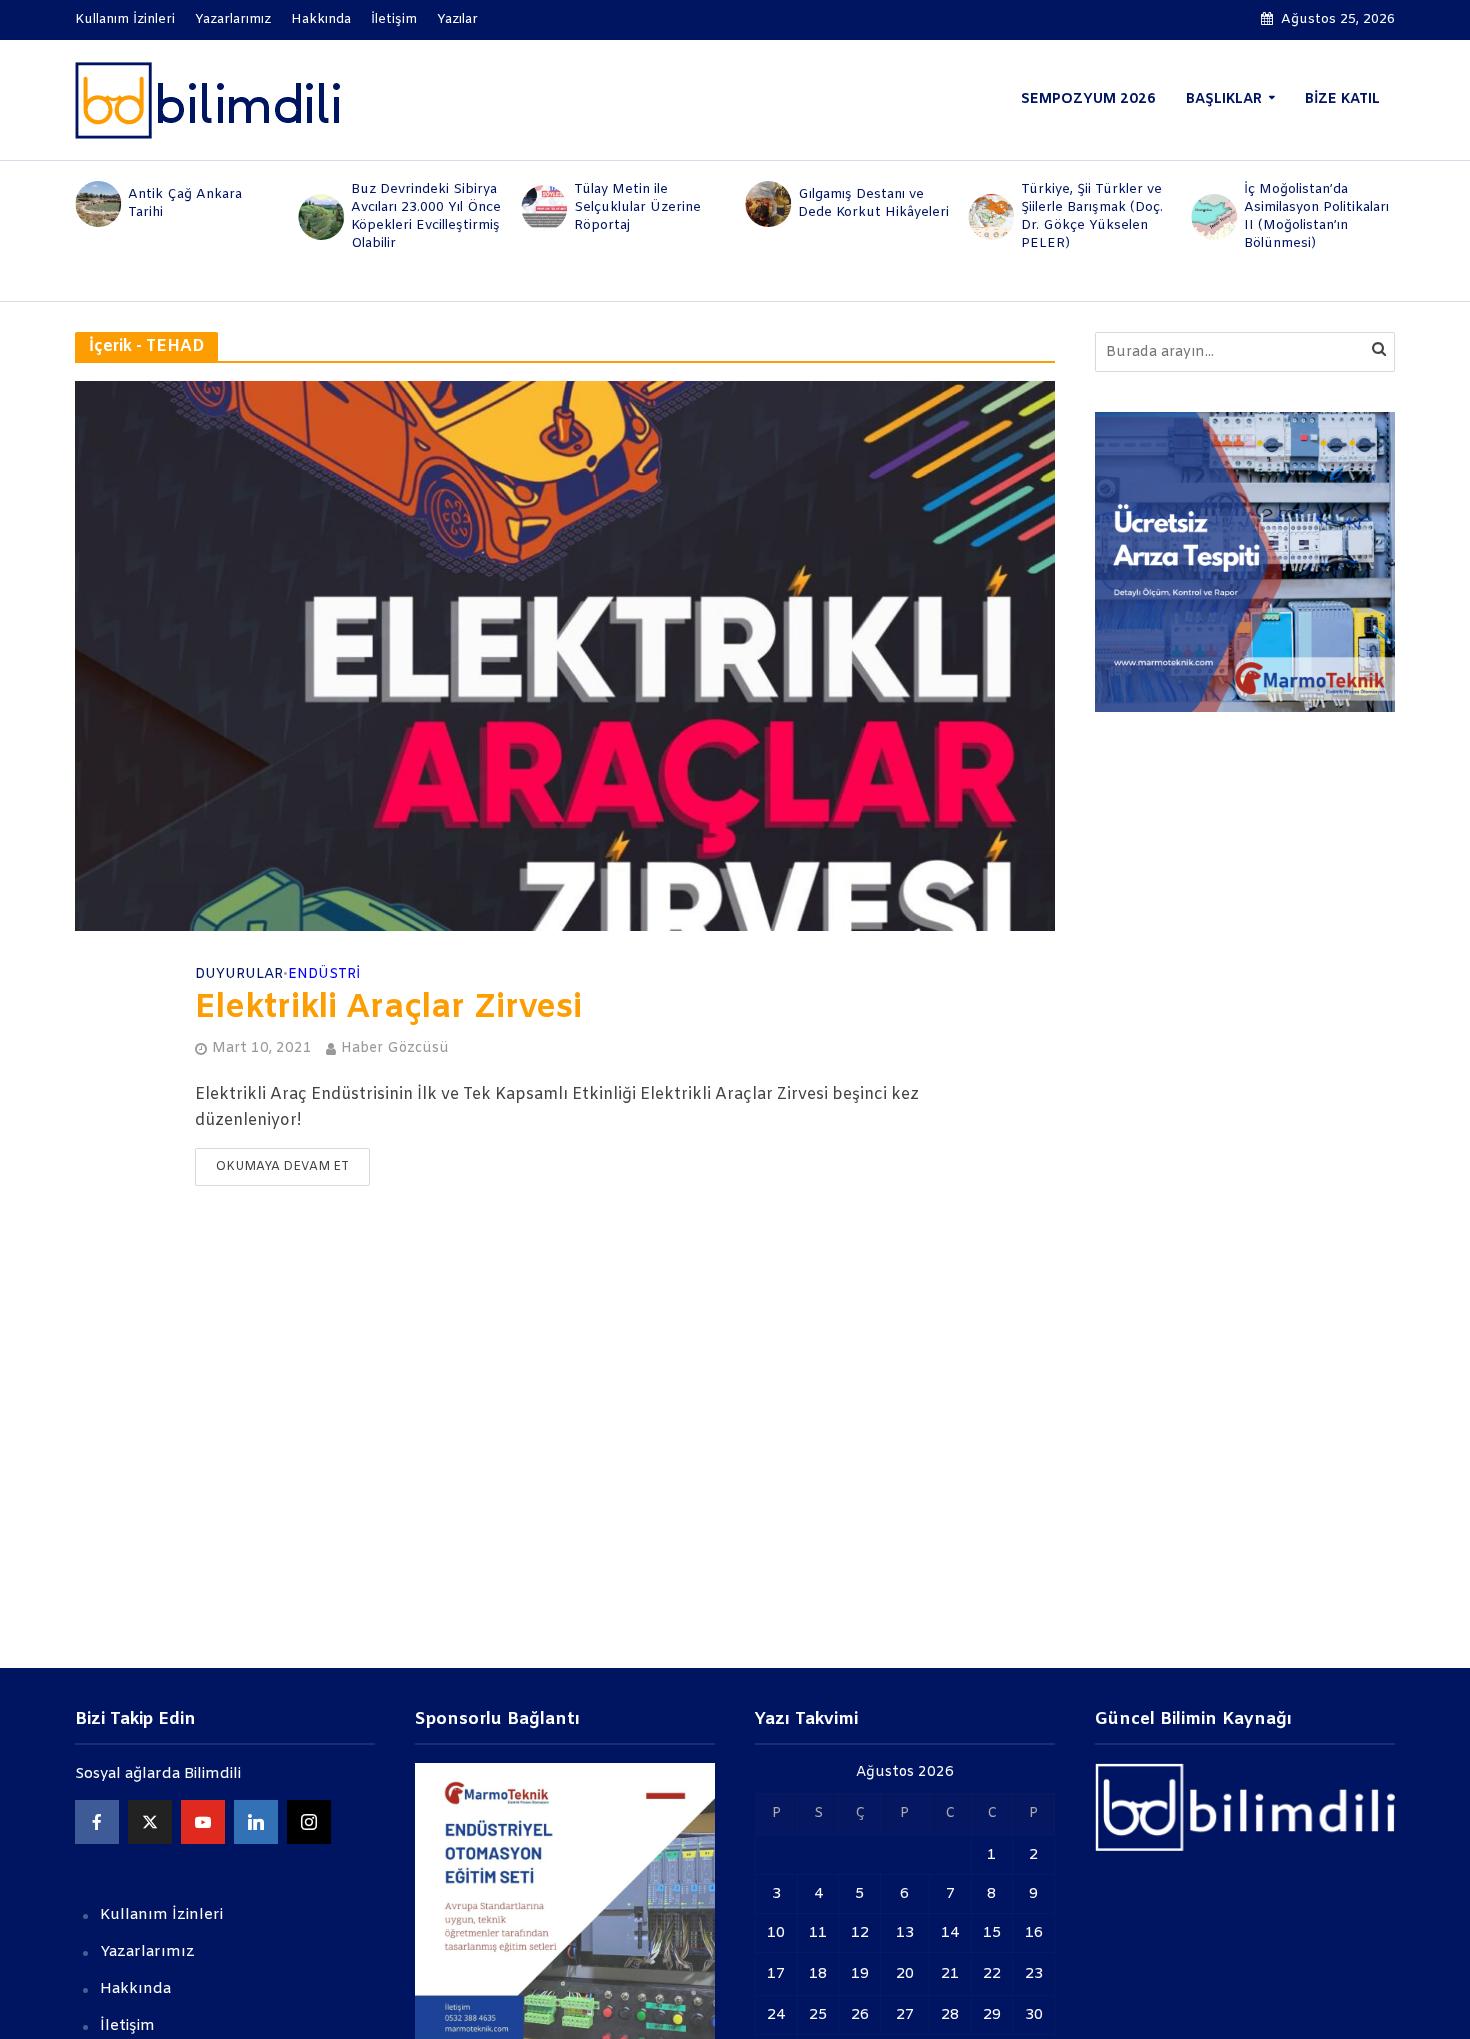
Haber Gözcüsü (395, 1048)
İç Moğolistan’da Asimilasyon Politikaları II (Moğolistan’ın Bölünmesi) (1316, 216)
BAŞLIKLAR (1224, 99)
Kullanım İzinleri (125, 19)
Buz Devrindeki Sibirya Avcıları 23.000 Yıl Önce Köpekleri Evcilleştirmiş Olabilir (426, 216)
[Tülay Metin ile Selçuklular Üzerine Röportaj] (543, 208)
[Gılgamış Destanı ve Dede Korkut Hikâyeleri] (766, 204)
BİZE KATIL (1342, 99)
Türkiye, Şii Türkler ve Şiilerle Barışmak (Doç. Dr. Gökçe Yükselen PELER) (1092, 216)
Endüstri (324, 975)
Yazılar (457, 19)
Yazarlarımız (233, 19)
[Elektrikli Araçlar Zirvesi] (565, 655)
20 (905, 1974)
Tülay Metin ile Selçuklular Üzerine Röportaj (637, 207)
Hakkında (321, 19)
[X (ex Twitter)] (150, 1822)
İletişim (394, 19)
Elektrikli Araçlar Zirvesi (388, 1009)
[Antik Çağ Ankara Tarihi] (96, 204)
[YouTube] (203, 1822)
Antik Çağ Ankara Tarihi (185, 203)
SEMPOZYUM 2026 (1088, 99)
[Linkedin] (256, 1822)
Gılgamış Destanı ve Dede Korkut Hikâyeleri (873, 203)
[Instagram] (309, 1822)
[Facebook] (97, 1822)
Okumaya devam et (282, 1167)
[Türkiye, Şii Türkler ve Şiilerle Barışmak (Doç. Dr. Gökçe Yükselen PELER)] (989, 217)
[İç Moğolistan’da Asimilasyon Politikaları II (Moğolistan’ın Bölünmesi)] (1213, 217)
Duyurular (239, 975)
